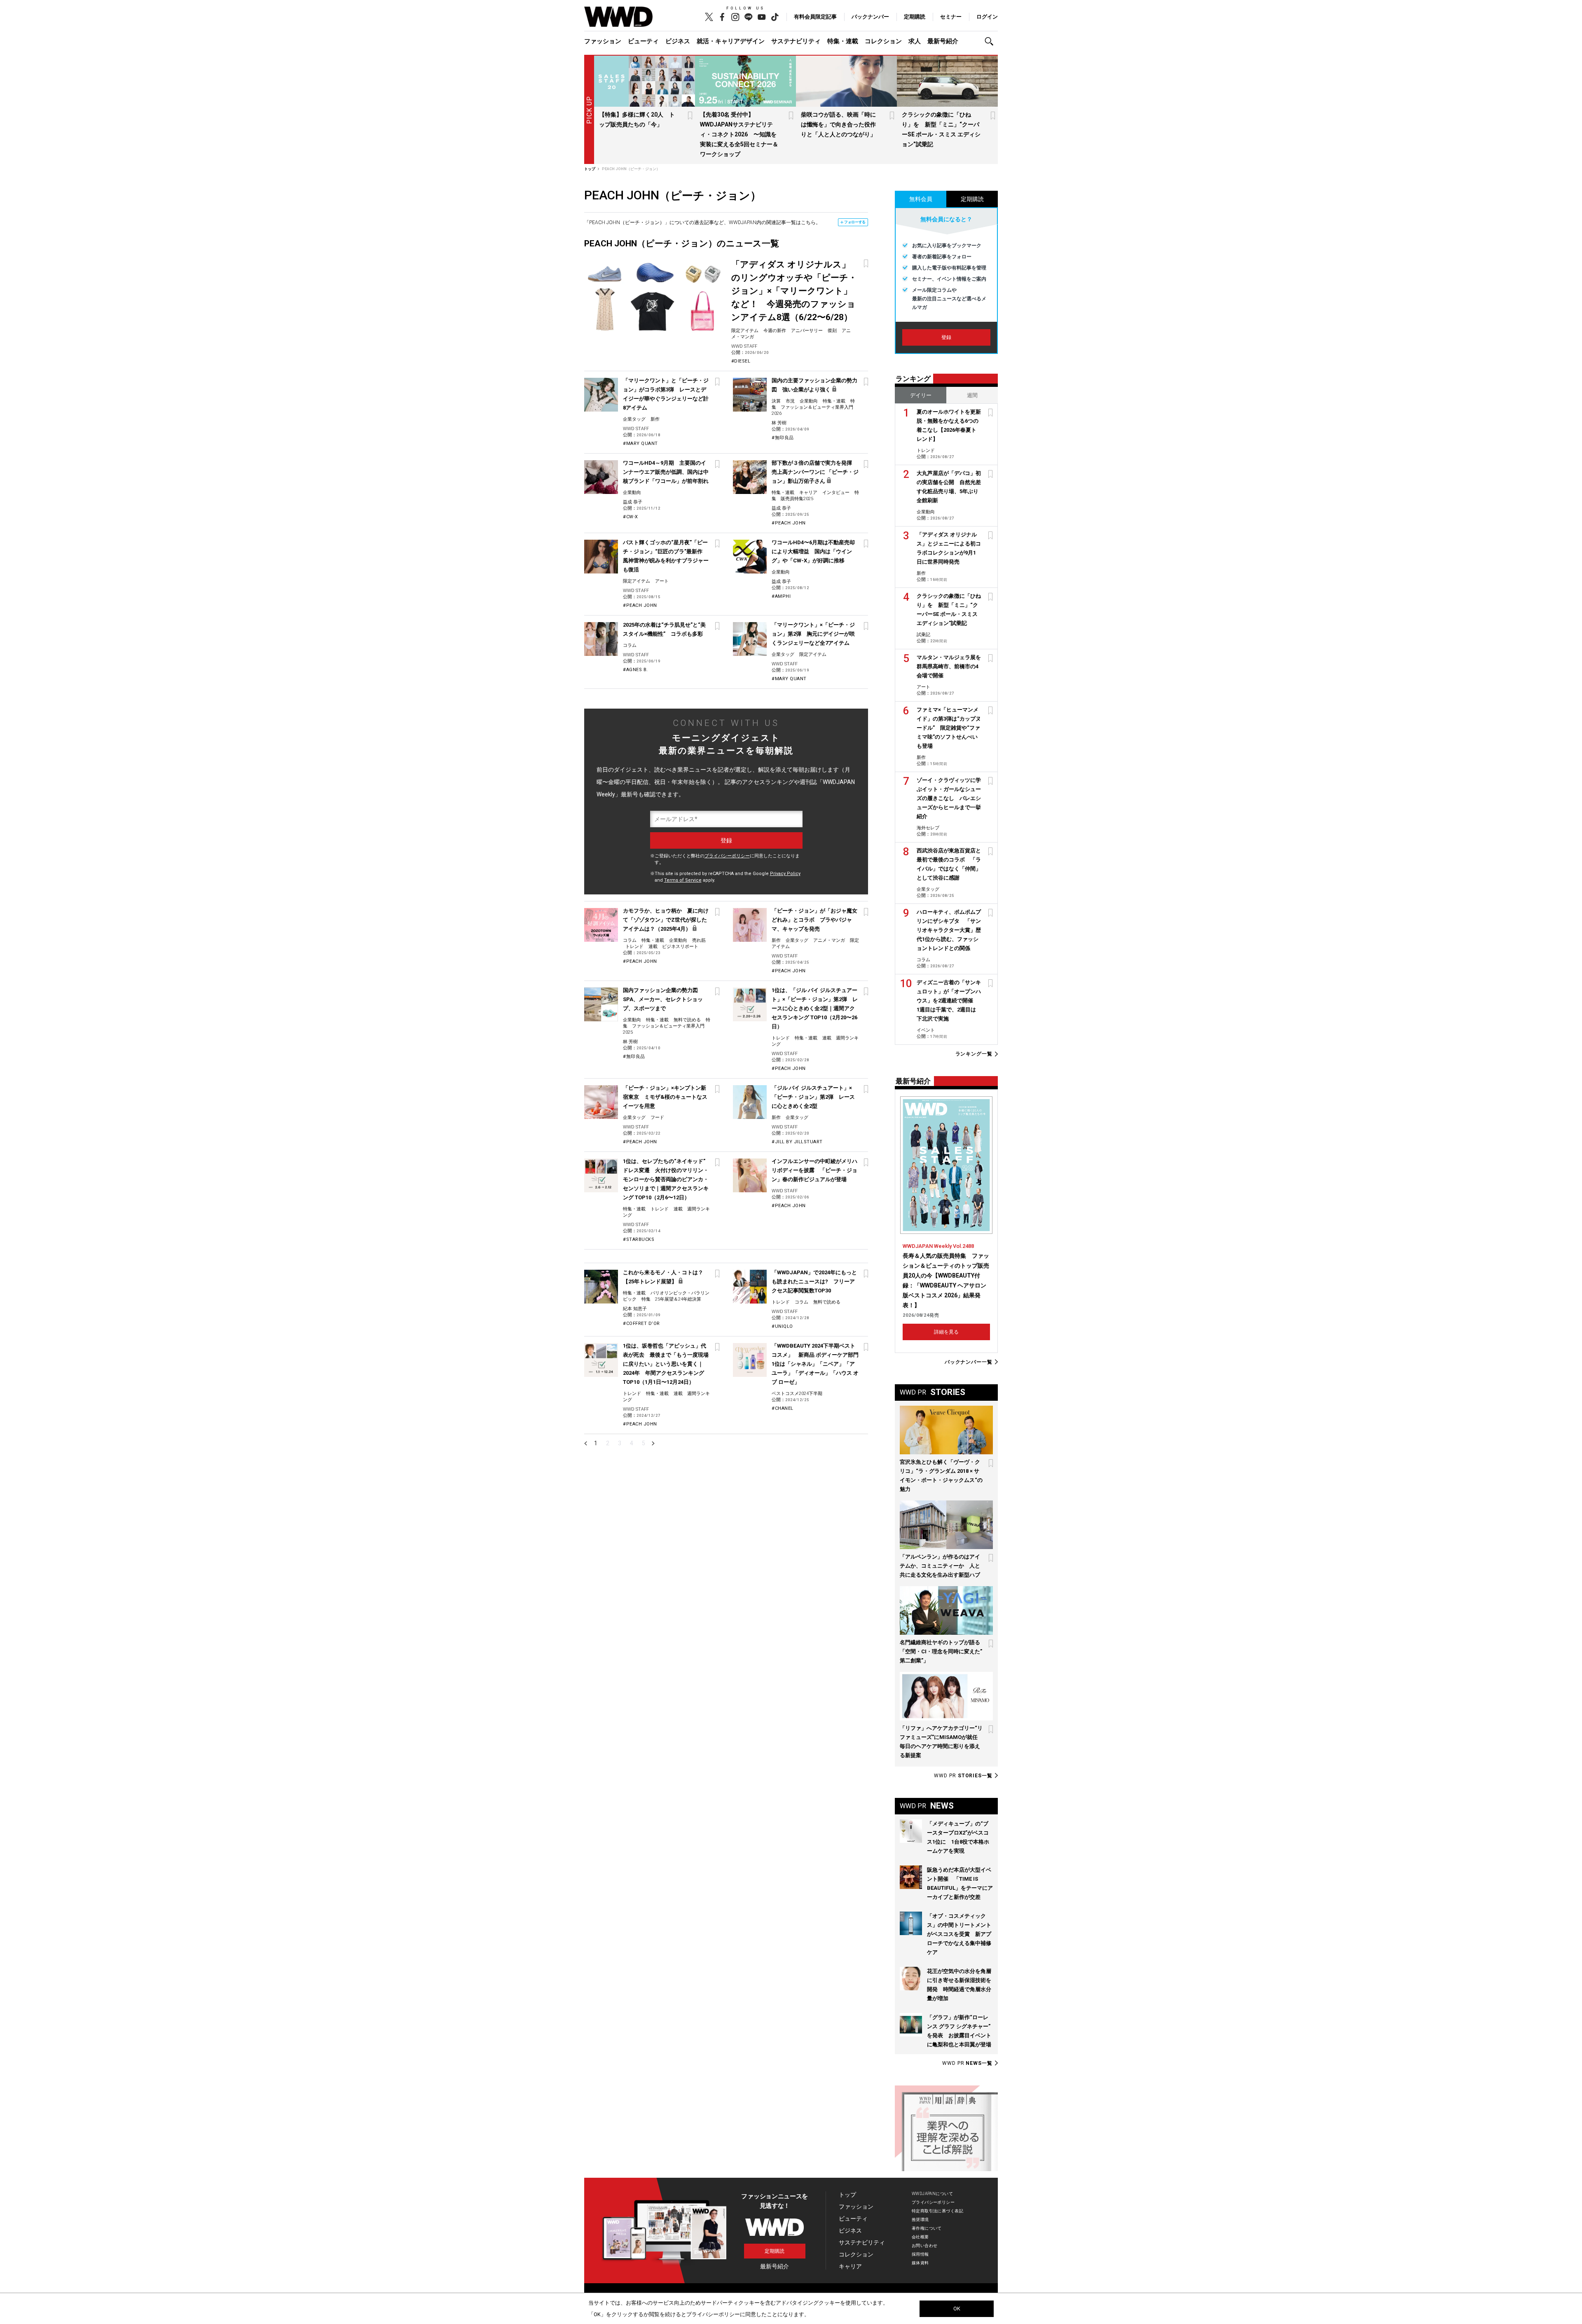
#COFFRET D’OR (641, 1323)
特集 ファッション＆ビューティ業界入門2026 (813, 407)
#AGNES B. (635, 670)
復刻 (832, 331)
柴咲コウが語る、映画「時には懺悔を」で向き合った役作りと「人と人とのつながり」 (838, 124)
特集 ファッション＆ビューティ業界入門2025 (667, 1026)
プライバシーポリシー (727, 856)
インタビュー (836, 493)
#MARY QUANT (640, 444)
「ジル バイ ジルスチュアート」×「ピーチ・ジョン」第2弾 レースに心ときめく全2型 (813, 1097)
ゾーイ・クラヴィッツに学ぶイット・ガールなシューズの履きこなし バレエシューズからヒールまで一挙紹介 (949, 798)
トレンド (634, 947)
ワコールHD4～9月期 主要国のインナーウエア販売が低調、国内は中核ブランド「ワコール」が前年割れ (666, 472)
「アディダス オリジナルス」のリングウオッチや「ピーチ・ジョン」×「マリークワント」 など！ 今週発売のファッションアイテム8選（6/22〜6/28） (794, 291)
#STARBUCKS (639, 1239)
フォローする (855, 222)
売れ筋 (699, 940)
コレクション (883, 41)
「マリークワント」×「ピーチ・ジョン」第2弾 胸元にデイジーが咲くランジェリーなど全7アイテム (813, 634)
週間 (972, 395)
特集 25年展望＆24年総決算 (671, 1299)
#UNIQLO (782, 1326)
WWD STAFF (744, 346)
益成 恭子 (633, 502)
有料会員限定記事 (815, 17)
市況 (790, 401)
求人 (915, 41)
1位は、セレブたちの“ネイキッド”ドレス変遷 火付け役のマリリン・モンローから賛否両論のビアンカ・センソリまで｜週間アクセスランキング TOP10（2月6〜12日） (666, 1179)
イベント (926, 1030)
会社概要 (920, 2237)
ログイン (987, 17)
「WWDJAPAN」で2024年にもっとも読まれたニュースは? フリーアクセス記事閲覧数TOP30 (814, 1281)
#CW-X (631, 517)
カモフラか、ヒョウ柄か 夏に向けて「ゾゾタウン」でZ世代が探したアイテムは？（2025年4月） (666, 920)
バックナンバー (870, 17)
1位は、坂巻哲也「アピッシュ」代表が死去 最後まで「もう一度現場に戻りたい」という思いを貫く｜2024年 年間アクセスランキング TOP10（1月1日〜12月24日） (666, 1364)
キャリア (808, 493)
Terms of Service (683, 880)
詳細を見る (946, 1332)
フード (657, 1118)
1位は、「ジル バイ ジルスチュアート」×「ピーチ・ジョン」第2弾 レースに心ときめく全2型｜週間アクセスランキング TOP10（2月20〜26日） (815, 1008)
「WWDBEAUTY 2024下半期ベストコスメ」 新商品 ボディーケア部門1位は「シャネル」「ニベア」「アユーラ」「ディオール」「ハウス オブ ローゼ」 (815, 1364)
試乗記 (923, 635)
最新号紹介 (943, 41)
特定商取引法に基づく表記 (937, 2211)
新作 (655, 419)
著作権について (927, 2228)
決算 (776, 401)
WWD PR (963, 1776)
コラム (630, 645)
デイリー (921, 395)
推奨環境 (920, 2220)
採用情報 (920, 2254)
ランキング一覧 (974, 1054)
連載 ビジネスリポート (673, 947)
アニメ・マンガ (829, 940)
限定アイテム (745, 331)
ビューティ (643, 41)
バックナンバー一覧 (969, 1362)
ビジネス (678, 41)
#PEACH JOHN (789, 523)
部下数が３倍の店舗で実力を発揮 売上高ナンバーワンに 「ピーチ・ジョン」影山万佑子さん (815, 472)
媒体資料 (920, 2263)
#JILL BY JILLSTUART (797, 1142)
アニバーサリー (807, 331)
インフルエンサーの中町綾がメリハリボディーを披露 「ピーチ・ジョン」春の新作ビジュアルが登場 (814, 1170)
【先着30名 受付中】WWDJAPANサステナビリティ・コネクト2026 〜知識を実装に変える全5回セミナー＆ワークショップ (739, 134)
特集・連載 (843, 41)
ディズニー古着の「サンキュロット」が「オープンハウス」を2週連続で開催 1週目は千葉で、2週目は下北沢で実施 (949, 1001)
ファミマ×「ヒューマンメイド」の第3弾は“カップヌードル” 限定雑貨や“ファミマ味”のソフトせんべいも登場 (949, 728)
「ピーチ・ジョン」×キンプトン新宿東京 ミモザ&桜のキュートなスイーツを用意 (665, 1097)
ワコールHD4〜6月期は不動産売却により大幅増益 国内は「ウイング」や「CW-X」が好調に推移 (813, 551)
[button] (991, 41)
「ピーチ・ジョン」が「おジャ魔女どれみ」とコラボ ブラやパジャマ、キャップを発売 (814, 920)
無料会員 (921, 199)
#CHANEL (783, 1408)
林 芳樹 (779, 423)
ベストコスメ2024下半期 (797, 1394)
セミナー (951, 17)
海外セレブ (928, 828)
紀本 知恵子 (635, 1309)
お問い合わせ (925, 2246)
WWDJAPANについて (932, 2194)
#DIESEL (741, 361)
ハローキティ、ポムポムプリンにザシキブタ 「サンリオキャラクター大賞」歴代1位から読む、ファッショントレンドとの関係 (949, 930)
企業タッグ (634, 419)
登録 (946, 337)
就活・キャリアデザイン (731, 41)
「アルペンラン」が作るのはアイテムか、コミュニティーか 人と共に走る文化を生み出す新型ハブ (940, 1566)
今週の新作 (775, 331)
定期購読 (915, 17)
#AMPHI (781, 596)
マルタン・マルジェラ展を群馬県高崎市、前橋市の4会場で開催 (949, 666)
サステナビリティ (796, 41)
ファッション (603, 41)
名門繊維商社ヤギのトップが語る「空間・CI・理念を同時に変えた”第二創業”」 (941, 1651)
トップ (847, 2195)
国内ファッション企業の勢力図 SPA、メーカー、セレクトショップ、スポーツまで (663, 999)
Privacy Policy (785, 874)
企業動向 (809, 401)
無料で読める (687, 1020)
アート (662, 581)
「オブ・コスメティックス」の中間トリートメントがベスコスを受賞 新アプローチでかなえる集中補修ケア (959, 1934)
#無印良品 (783, 438)
